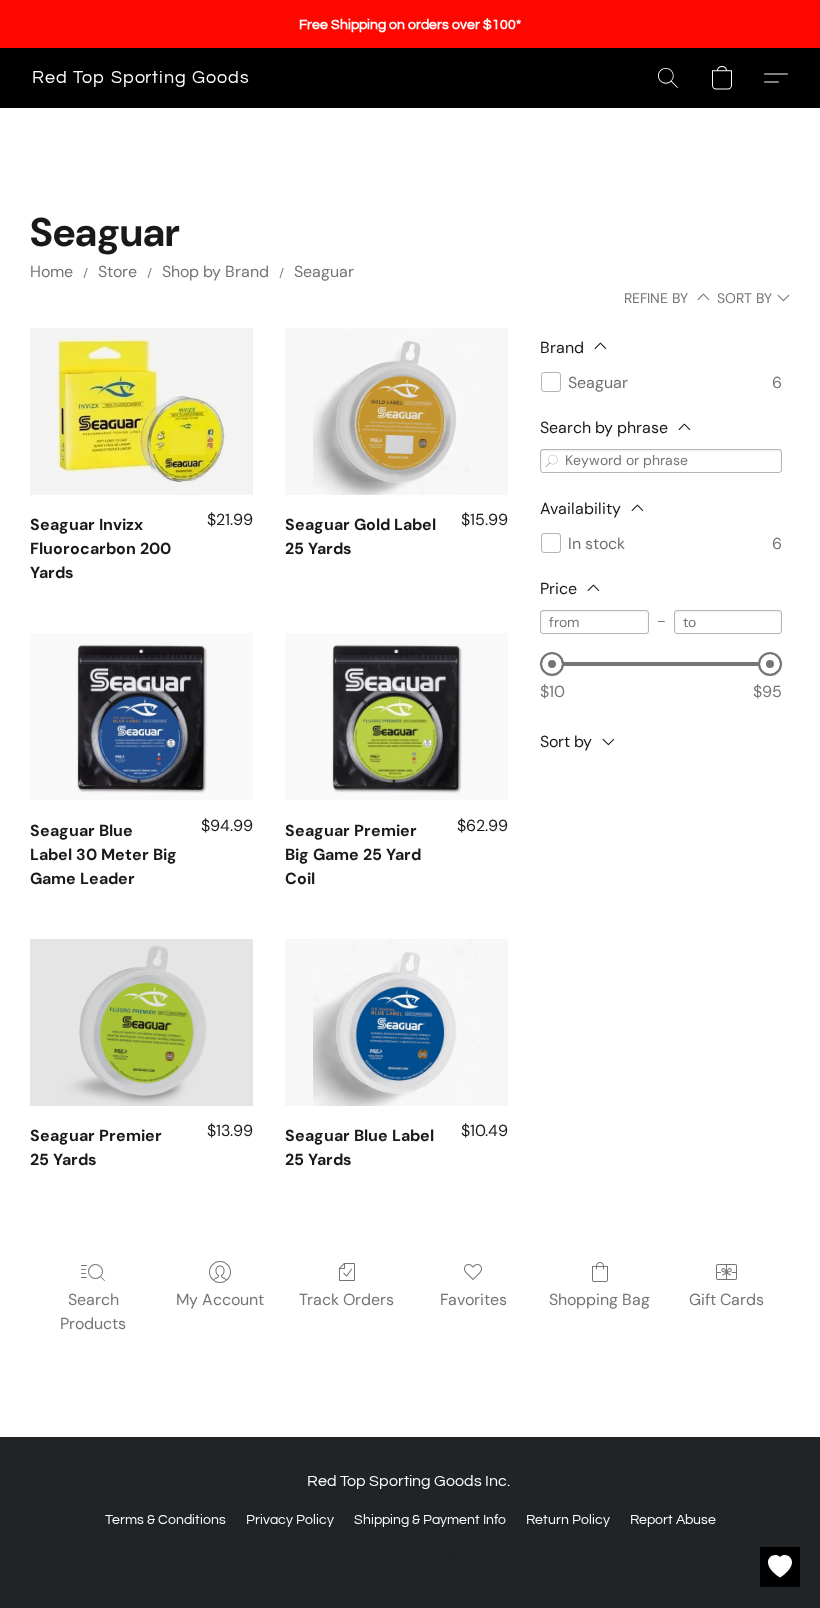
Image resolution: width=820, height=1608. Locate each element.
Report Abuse (673, 1520)
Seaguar (324, 271)
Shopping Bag (599, 1299)
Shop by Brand (215, 271)
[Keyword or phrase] (552, 460)
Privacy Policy (290, 1520)
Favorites (473, 1299)
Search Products (93, 1311)
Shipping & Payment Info (430, 1520)
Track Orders (346, 1299)
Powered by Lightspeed (410, 1555)
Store (117, 271)
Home (51, 271)
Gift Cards (726, 1299)
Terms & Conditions (165, 1520)
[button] (141, 78)
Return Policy (568, 1520)
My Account (220, 1299)
